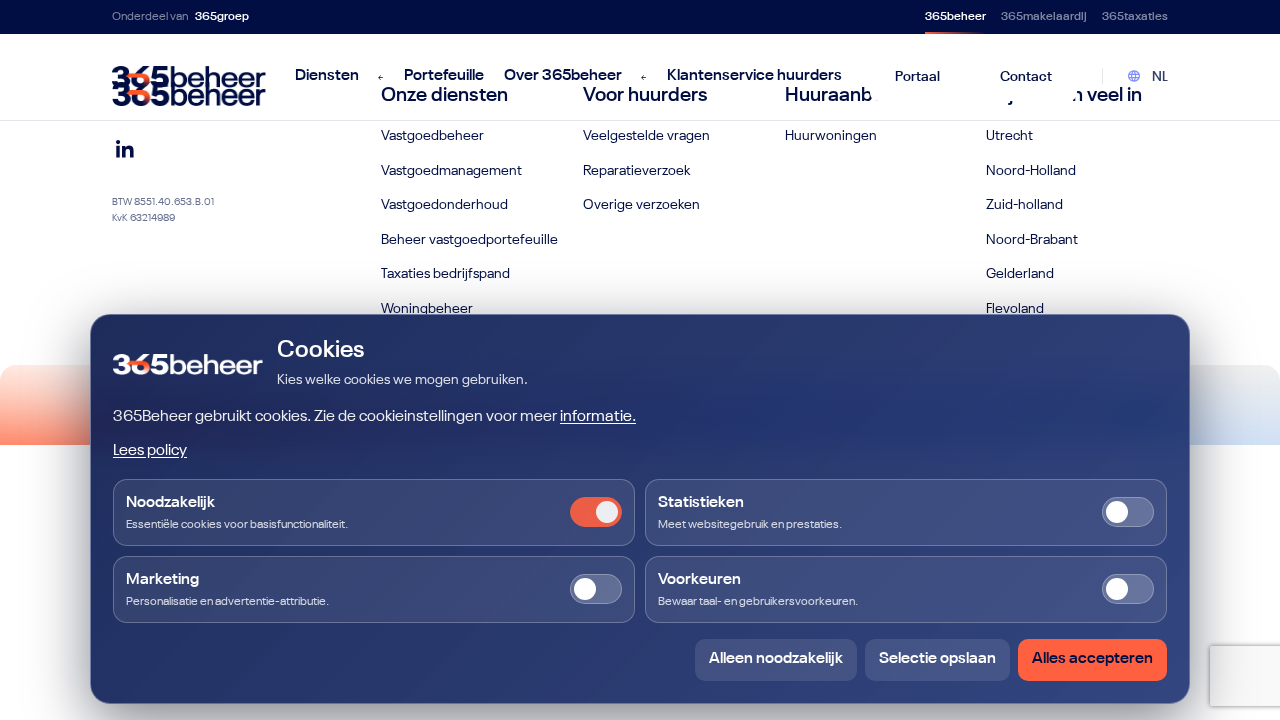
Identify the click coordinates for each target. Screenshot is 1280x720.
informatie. (598, 417)
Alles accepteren (1092, 659)
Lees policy (150, 451)
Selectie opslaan (937, 659)
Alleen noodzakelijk (776, 659)
